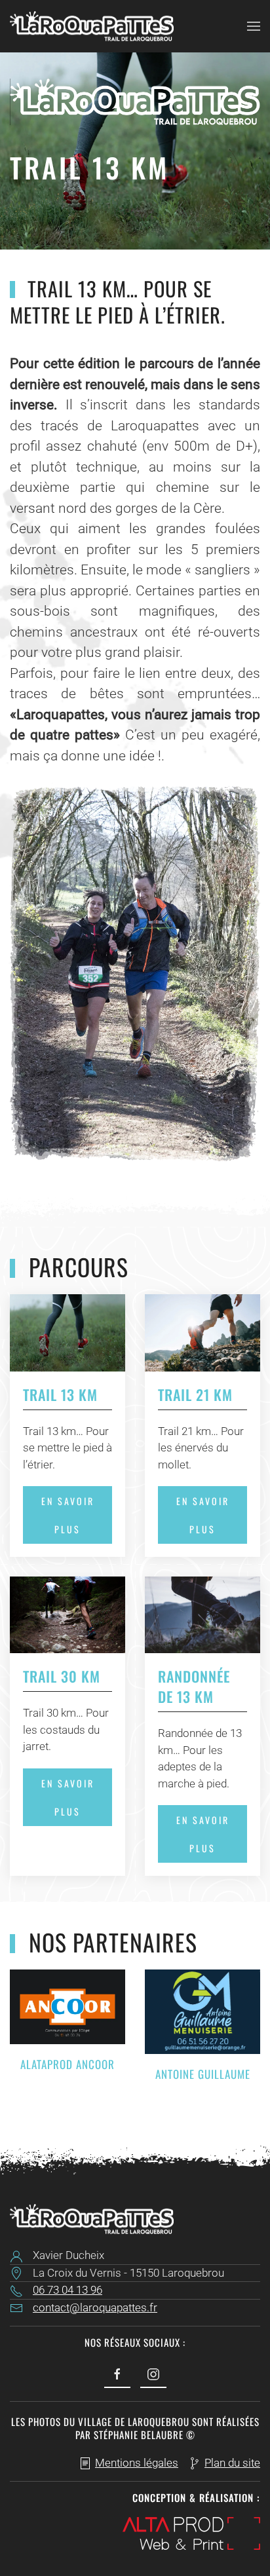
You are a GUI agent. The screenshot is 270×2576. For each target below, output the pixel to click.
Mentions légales (137, 2463)
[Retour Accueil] (92, 26)
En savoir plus (68, 1515)
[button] (254, 26)
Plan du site (232, 2463)
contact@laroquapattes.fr (95, 2307)
